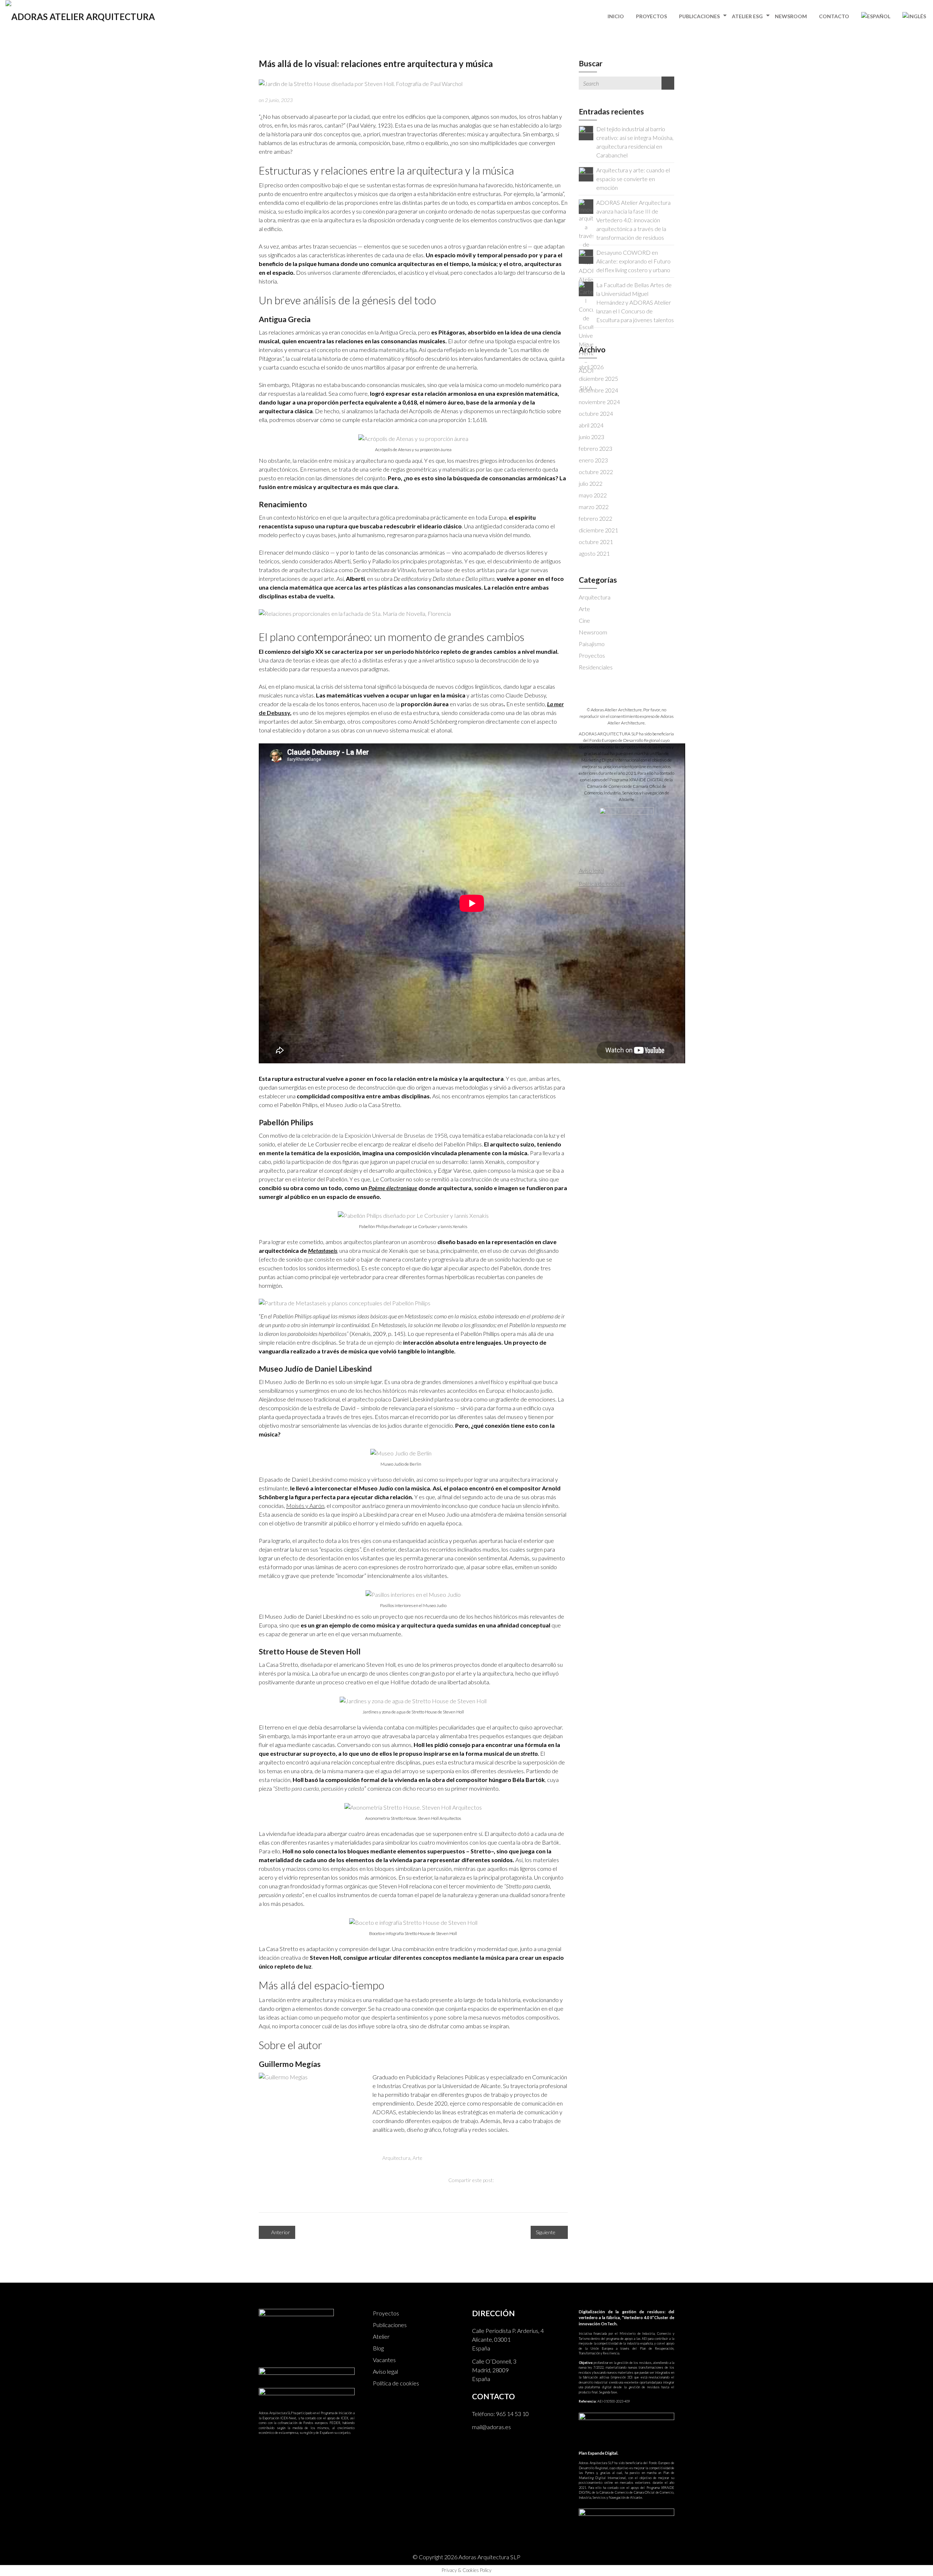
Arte (417, 2158)
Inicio (616, 16)
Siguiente (546, 2232)
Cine (584, 620)
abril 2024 (591, 425)
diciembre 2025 (598, 378)
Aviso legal (385, 2371)
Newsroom (791, 16)
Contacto (834, 16)
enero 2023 (593, 460)
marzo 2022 (594, 507)
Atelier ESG (747, 16)
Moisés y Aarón (305, 1506)
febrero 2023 (596, 448)
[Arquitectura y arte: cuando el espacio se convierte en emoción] (586, 173)
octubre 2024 (596, 413)
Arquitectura (396, 2158)
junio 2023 (592, 437)
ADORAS (384, 2112)
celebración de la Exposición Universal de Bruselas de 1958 (374, 1135)
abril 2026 (591, 367)
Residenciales (596, 667)
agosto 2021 (594, 553)
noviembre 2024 (599, 402)
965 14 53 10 (512, 2414)
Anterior (280, 2232)
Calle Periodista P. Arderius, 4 (508, 2331)
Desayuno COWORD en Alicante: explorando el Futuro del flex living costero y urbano (633, 261)
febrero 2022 (596, 518)
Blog (378, 2348)
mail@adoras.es (491, 2427)
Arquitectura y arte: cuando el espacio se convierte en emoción (633, 179)
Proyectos (651, 16)
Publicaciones (699, 16)
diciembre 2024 (598, 390)
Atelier (381, 2336)
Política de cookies (396, 2383)
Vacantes (384, 2360)
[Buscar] (668, 83)
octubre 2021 (596, 542)
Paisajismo (592, 644)
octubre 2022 (596, 472)
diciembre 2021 (598, 530)
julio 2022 (591, 483)
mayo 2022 (593, 495)
